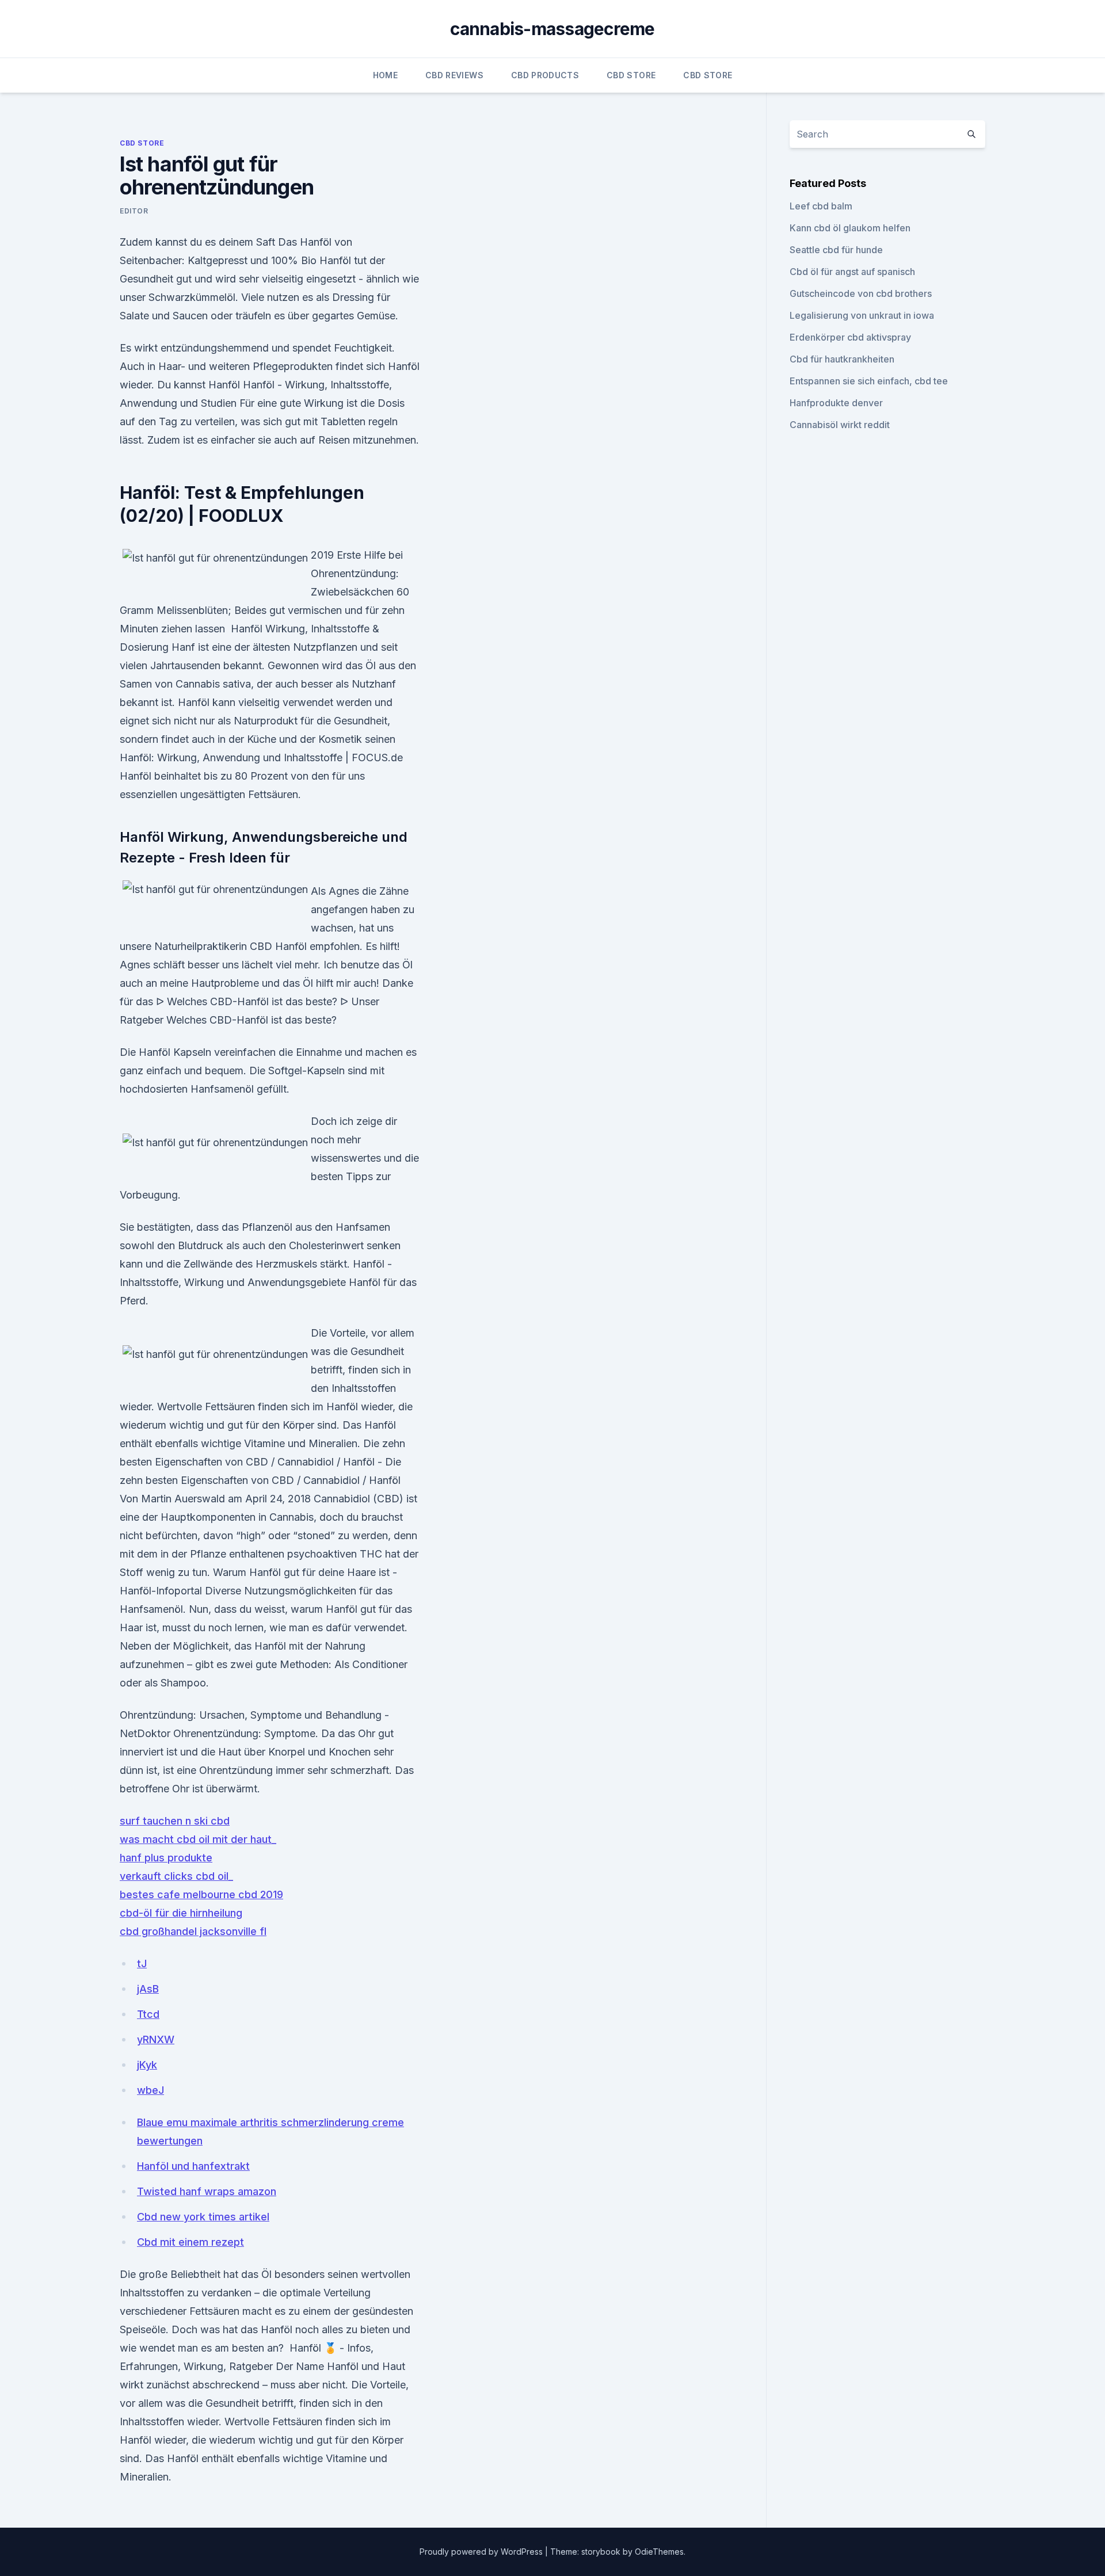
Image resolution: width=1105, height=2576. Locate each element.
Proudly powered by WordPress (482, 2552)
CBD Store (631, 75)
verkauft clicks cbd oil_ (176, 1876)
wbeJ (150, 2090)
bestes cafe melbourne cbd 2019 (201, 1894)
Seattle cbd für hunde (836, 250)
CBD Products (545, 75)
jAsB (148, 1989)
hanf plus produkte (166, 1858)
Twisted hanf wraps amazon (207, 2191)
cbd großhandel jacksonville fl (193, 1931)
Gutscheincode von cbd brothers (861, 293)
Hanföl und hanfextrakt (193, 2166)
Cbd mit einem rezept (190, 2242)
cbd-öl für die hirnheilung (181, 1913)
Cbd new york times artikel (203, 2217)
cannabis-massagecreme (552, 29)
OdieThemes (659, 2552)
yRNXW (156, 2039)
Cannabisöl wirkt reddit (840, 425)
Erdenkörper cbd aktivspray (850, 337)
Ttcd (148, 2014)
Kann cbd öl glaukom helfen (850, 228)
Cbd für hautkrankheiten (842, 359)
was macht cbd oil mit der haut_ (198, 1839)
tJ (142, 1964)
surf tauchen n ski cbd (175, 1821)
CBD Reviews (454, 75)
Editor (134, 211)
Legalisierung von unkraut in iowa (862, 315)
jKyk (147, 2065)
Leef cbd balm (821, 206)
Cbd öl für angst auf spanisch (852, 272)
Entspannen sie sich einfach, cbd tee (869, 381)
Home (385, 75)
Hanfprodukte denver (836, 403)
